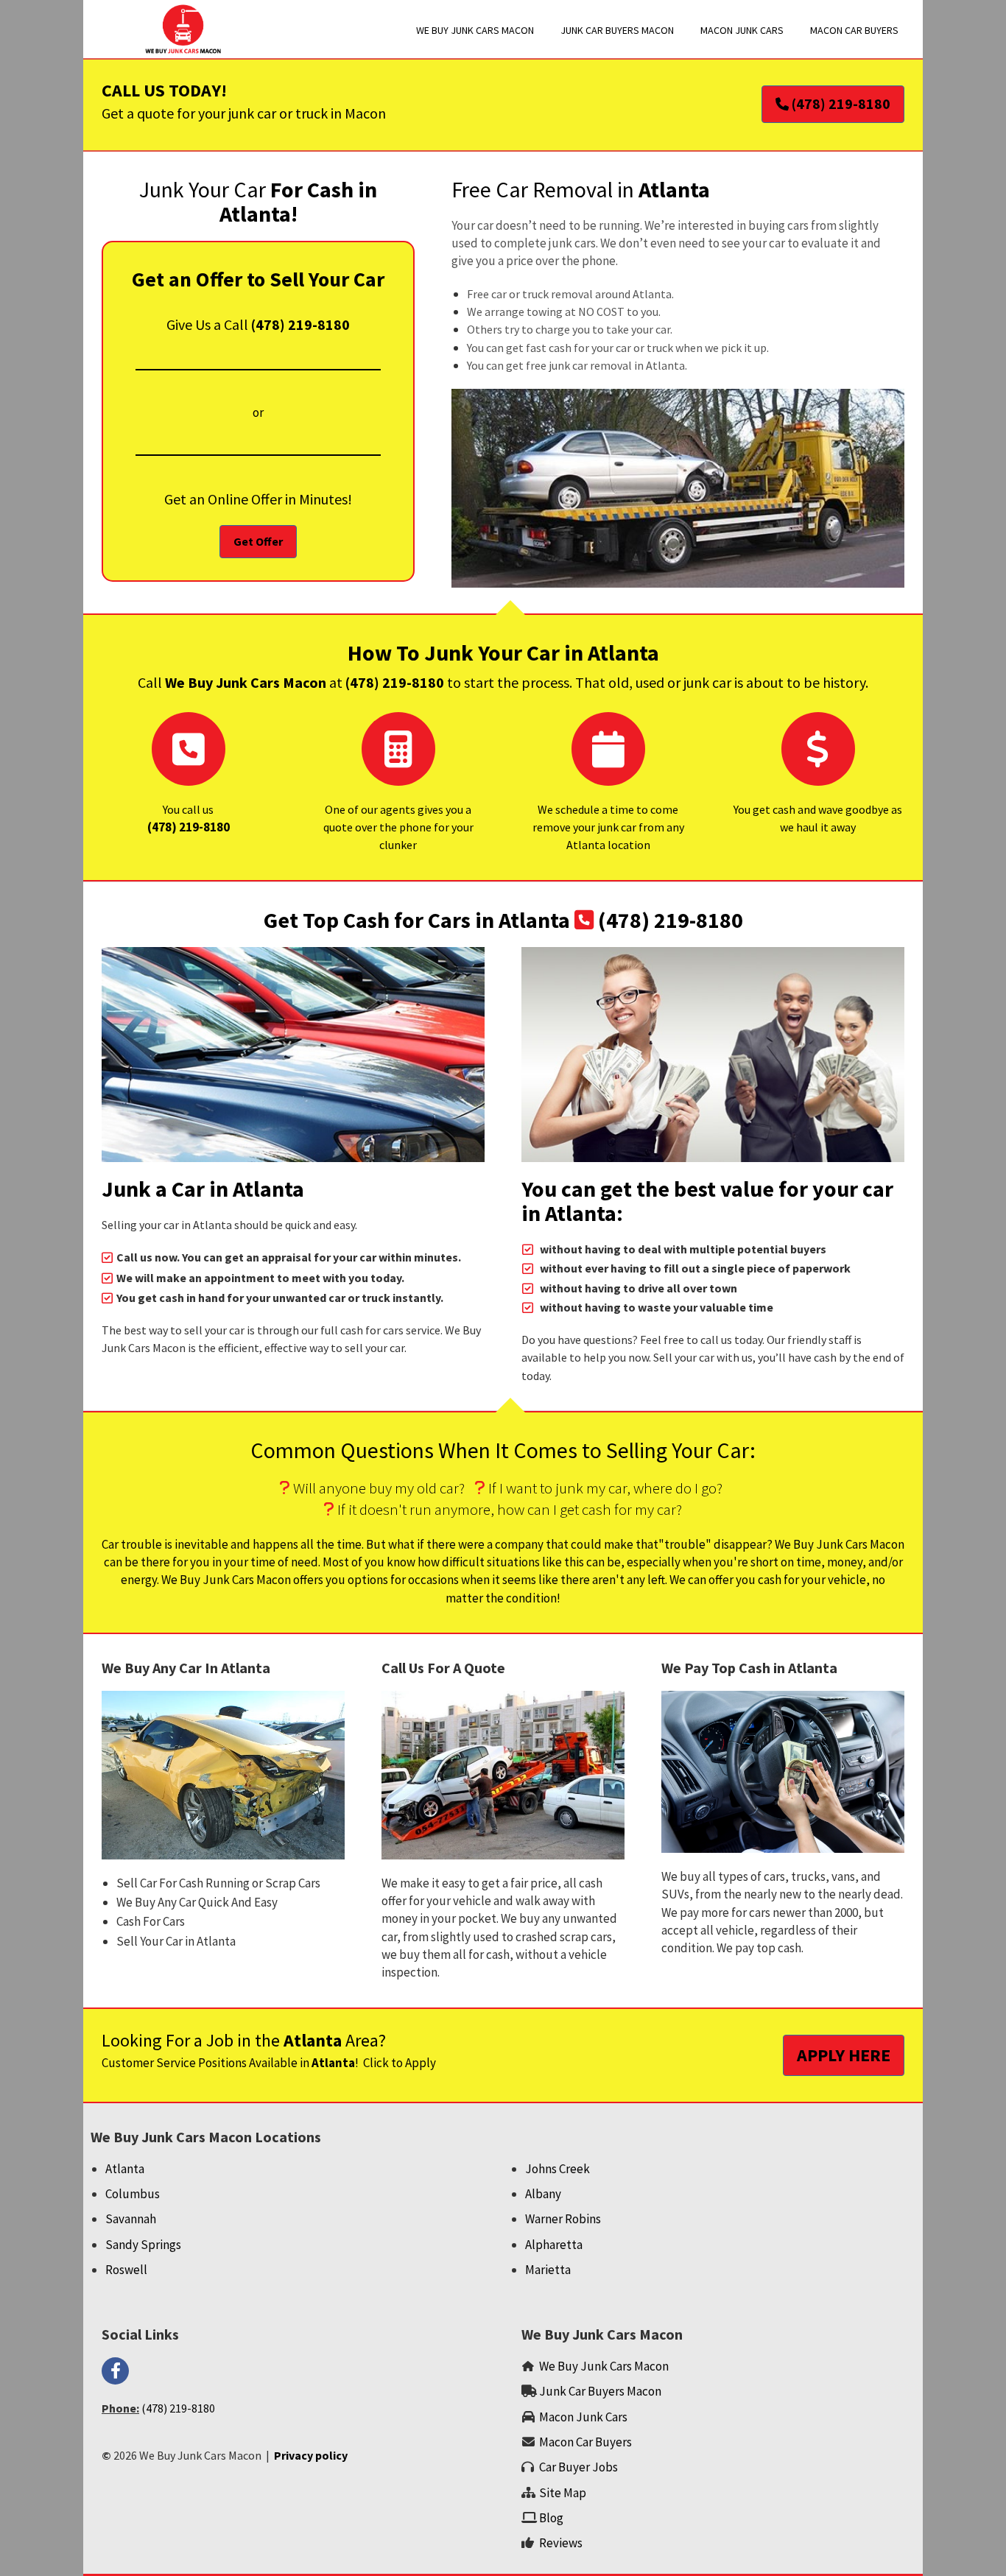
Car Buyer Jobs (578, 2467)
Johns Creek (557, 2169)
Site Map (563, 2493)
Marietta (548, 2270)
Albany (543, 2194)
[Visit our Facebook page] (115, 2372)
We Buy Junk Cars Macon (604, 2366)
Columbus (133, 2194)
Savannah (131, 2219)
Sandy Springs (143, 2245)
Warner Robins (563, 2219)
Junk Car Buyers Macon (600, 2391)
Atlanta (125, 2169)
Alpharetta (554, 2245)
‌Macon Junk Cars (583, 2417)
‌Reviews (561, 2543)
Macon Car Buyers (585, 2442)
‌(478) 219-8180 (189, 827)
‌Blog (552, 2518)
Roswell (126, 2270)
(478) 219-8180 (300, 324)
